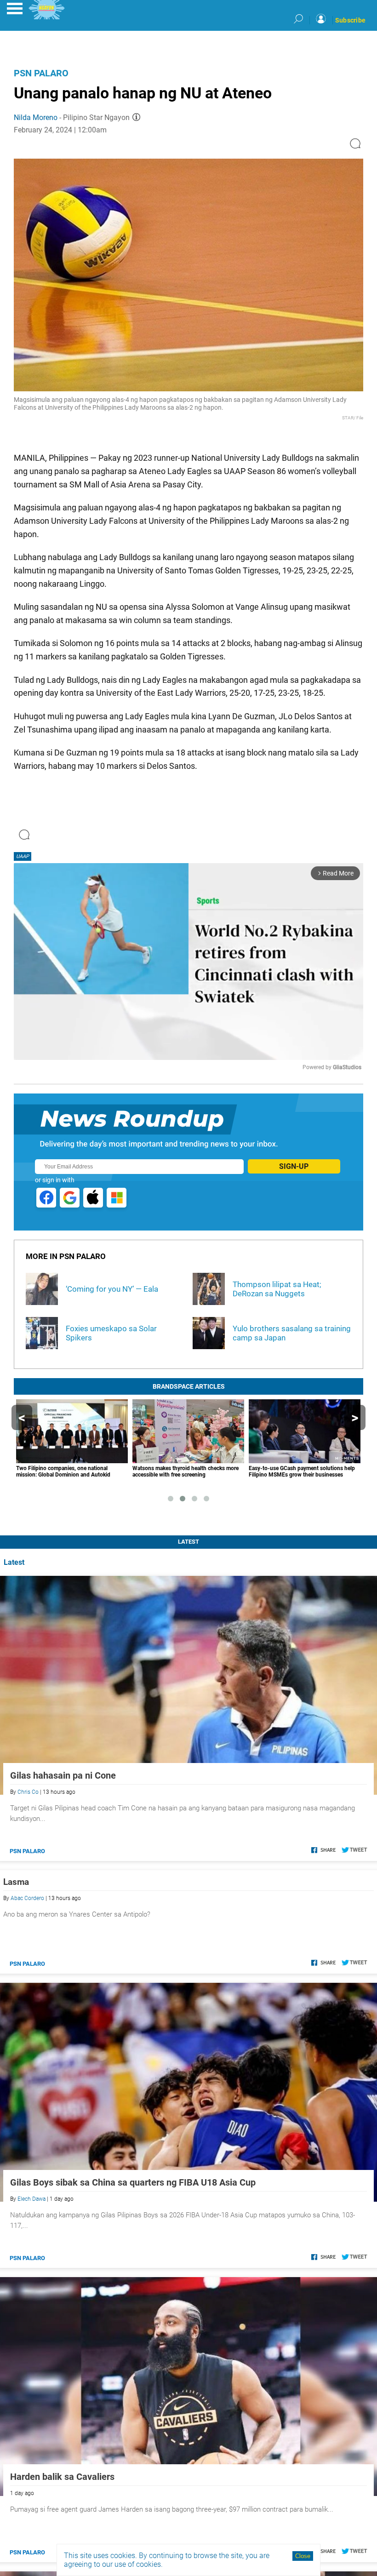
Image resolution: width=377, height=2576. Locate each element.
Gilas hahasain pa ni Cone (63, 1775)
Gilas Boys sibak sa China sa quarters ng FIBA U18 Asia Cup (133, 2182)
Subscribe (350, 20)
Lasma (16, 1882)
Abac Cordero (27, 1898)
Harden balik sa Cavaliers (62, 2477)
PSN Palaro (41, 73)
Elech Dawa (31, 2199)
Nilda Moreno (36, 117)
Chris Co (28, 1792)
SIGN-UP (294, 1166)
